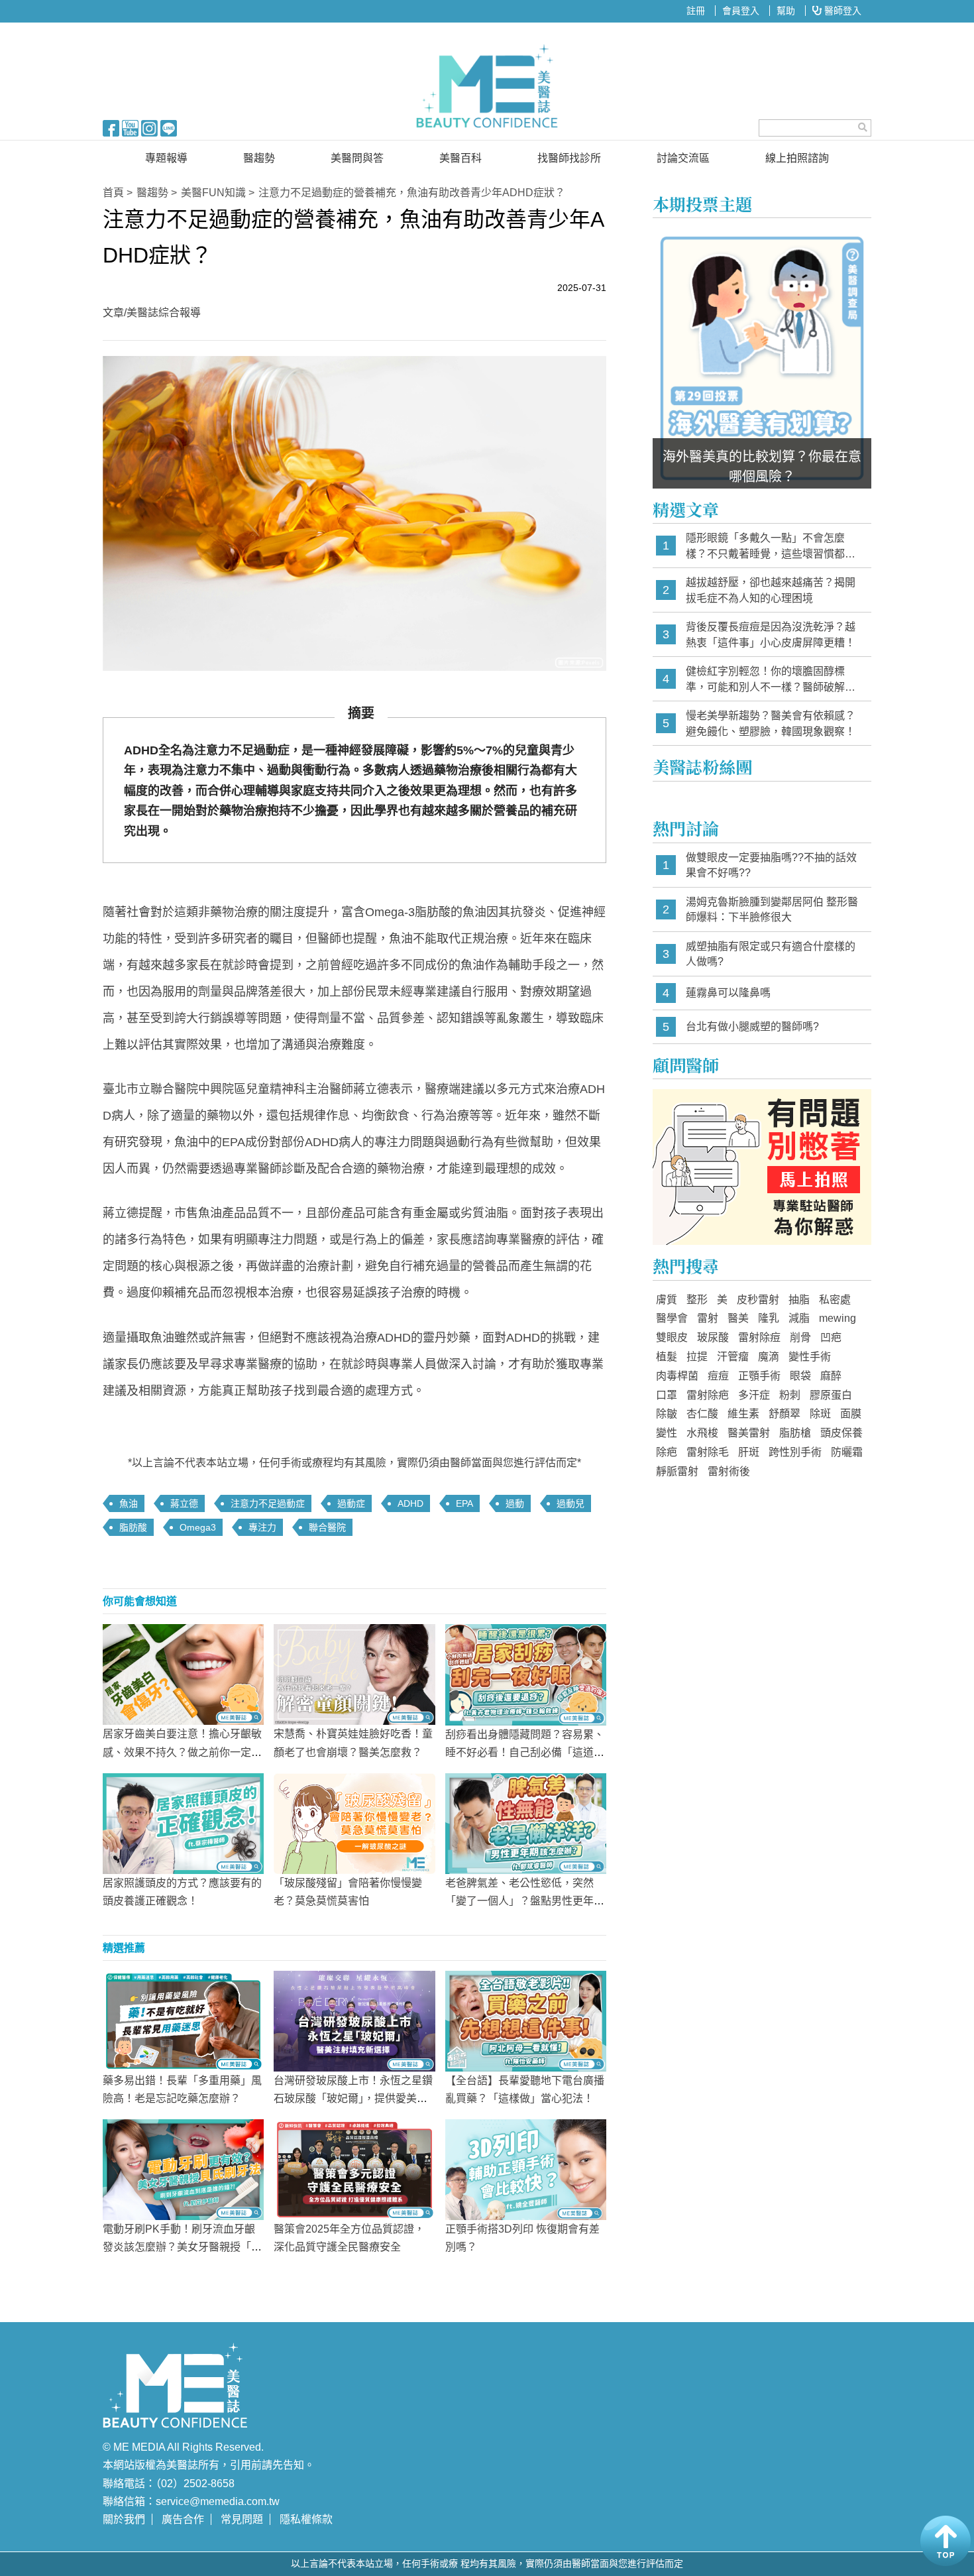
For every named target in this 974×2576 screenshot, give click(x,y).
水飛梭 (702, 1433)
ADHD (410, 1503)
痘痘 (718, 1376)
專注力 (262, 1527)
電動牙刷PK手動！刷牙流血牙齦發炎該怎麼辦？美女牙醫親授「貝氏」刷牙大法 (182, 2247)
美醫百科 (460, 158)
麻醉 (831, 1376)
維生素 (743, 1414)
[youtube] (130, 127)
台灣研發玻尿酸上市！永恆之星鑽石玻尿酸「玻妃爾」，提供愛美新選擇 (353, 2098)
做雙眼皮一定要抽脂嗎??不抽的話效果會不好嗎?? (771, 865)
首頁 (113, 193)
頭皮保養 (841, 1433)
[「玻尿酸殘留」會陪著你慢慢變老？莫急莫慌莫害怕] (354, 1822)
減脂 (799, 1318)
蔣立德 (184, 1503)
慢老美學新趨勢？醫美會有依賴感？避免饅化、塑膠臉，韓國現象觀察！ (771, 724)
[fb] (111, 127)
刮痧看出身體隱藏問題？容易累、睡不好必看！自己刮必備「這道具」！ (525, 1752)
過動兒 (570, 1503)
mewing (838, 1318)
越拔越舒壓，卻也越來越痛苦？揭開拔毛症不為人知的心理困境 (771, 590)
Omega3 (198, 1527)
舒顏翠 (785, 1414)
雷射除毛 (708, 1452)
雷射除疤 (708, 1395)
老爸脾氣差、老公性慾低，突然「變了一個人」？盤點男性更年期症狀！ (525, 1901)
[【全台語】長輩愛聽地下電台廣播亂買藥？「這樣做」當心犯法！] (526, 2020)
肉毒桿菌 (677, 1376)
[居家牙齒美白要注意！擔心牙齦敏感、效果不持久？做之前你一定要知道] (183, 1674)
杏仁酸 (702, 1414)
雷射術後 (729, 1471)
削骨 (800, 1337)
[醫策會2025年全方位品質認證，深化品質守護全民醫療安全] (354, 2169)
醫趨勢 (259, 158)
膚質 (667, 1300)
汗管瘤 (733, 1357)
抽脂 (799, 1300)
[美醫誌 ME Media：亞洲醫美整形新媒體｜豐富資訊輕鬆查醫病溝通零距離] (487, 86)
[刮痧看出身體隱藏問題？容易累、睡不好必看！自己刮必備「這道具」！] (526, 1674)
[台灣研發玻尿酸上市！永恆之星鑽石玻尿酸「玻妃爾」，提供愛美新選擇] (354, 2020)
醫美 (738, 1318)
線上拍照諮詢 (797, 158)
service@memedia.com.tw (218, 2501)
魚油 (129, 1503)
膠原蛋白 (831, 1395)
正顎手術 (759, 1376)
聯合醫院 (327, 1527)
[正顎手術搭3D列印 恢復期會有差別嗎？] (526, 2169)
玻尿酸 (713, 1337)
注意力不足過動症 (268, 1503)
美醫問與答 (357, 158)
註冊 (696, 11)
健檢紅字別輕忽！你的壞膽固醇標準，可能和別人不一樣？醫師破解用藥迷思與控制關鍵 (771, 680)
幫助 (786, 11)
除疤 (667, 1452)
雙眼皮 (672, 1337)
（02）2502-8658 (195, 2484)
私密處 (835, 1300)
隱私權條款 (306, 2519)
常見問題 (242, 2519)
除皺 (667, 1414)
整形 (697, 1300)
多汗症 (754, 1395)
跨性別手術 (795, 1452)
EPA (464, 1503)
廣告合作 (183, 2519)
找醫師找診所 (569, 158)
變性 (667, 1433)
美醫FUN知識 (213, 193)
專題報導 (166, 158)
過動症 (351, 1503)
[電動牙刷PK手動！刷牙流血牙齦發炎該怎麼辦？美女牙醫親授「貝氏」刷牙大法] (183, 2169)
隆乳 (769, 1318)
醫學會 (672, 1318)
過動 (515, 1503)
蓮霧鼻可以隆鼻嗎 (728, 993)
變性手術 (810, 1357)
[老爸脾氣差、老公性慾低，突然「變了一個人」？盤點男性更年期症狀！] (526, 1822)
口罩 (667, 1395)
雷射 (708, 1318)
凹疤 (831, 1337)
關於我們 (124, 2519)
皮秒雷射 (758, 1300)
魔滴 (769, 1357)
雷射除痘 (759, 1337)
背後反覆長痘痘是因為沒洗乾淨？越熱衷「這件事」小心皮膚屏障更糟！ (771, 635)
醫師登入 (841, 11)
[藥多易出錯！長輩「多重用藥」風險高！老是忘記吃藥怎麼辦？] (183, 2020)
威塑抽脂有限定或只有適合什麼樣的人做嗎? (771, 954)
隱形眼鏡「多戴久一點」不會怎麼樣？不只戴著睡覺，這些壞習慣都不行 (771, 547)
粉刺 (790, 1395)
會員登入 (741, 11)
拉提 (697, 1357)
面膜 (851, 1414)
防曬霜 (847, 1452)
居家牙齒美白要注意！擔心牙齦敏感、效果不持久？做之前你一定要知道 (182, 1752)
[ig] (149, 127)
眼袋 (800, 1376)
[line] (169, 127)
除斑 (820, 1414)
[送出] (863, 127)
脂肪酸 (133, 1527)
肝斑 (749, 1452)
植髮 (667, 1357)
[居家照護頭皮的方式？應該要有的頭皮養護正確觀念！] (183, 1822)
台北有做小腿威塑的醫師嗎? (752, 1026)
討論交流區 (683, 158)
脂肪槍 (795, 1433)
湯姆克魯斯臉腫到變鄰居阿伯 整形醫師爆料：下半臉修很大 (772, 910)
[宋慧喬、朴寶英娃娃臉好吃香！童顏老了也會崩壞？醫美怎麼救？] (354, 1674)
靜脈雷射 (677, 1471)
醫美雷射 (749, 1433)
